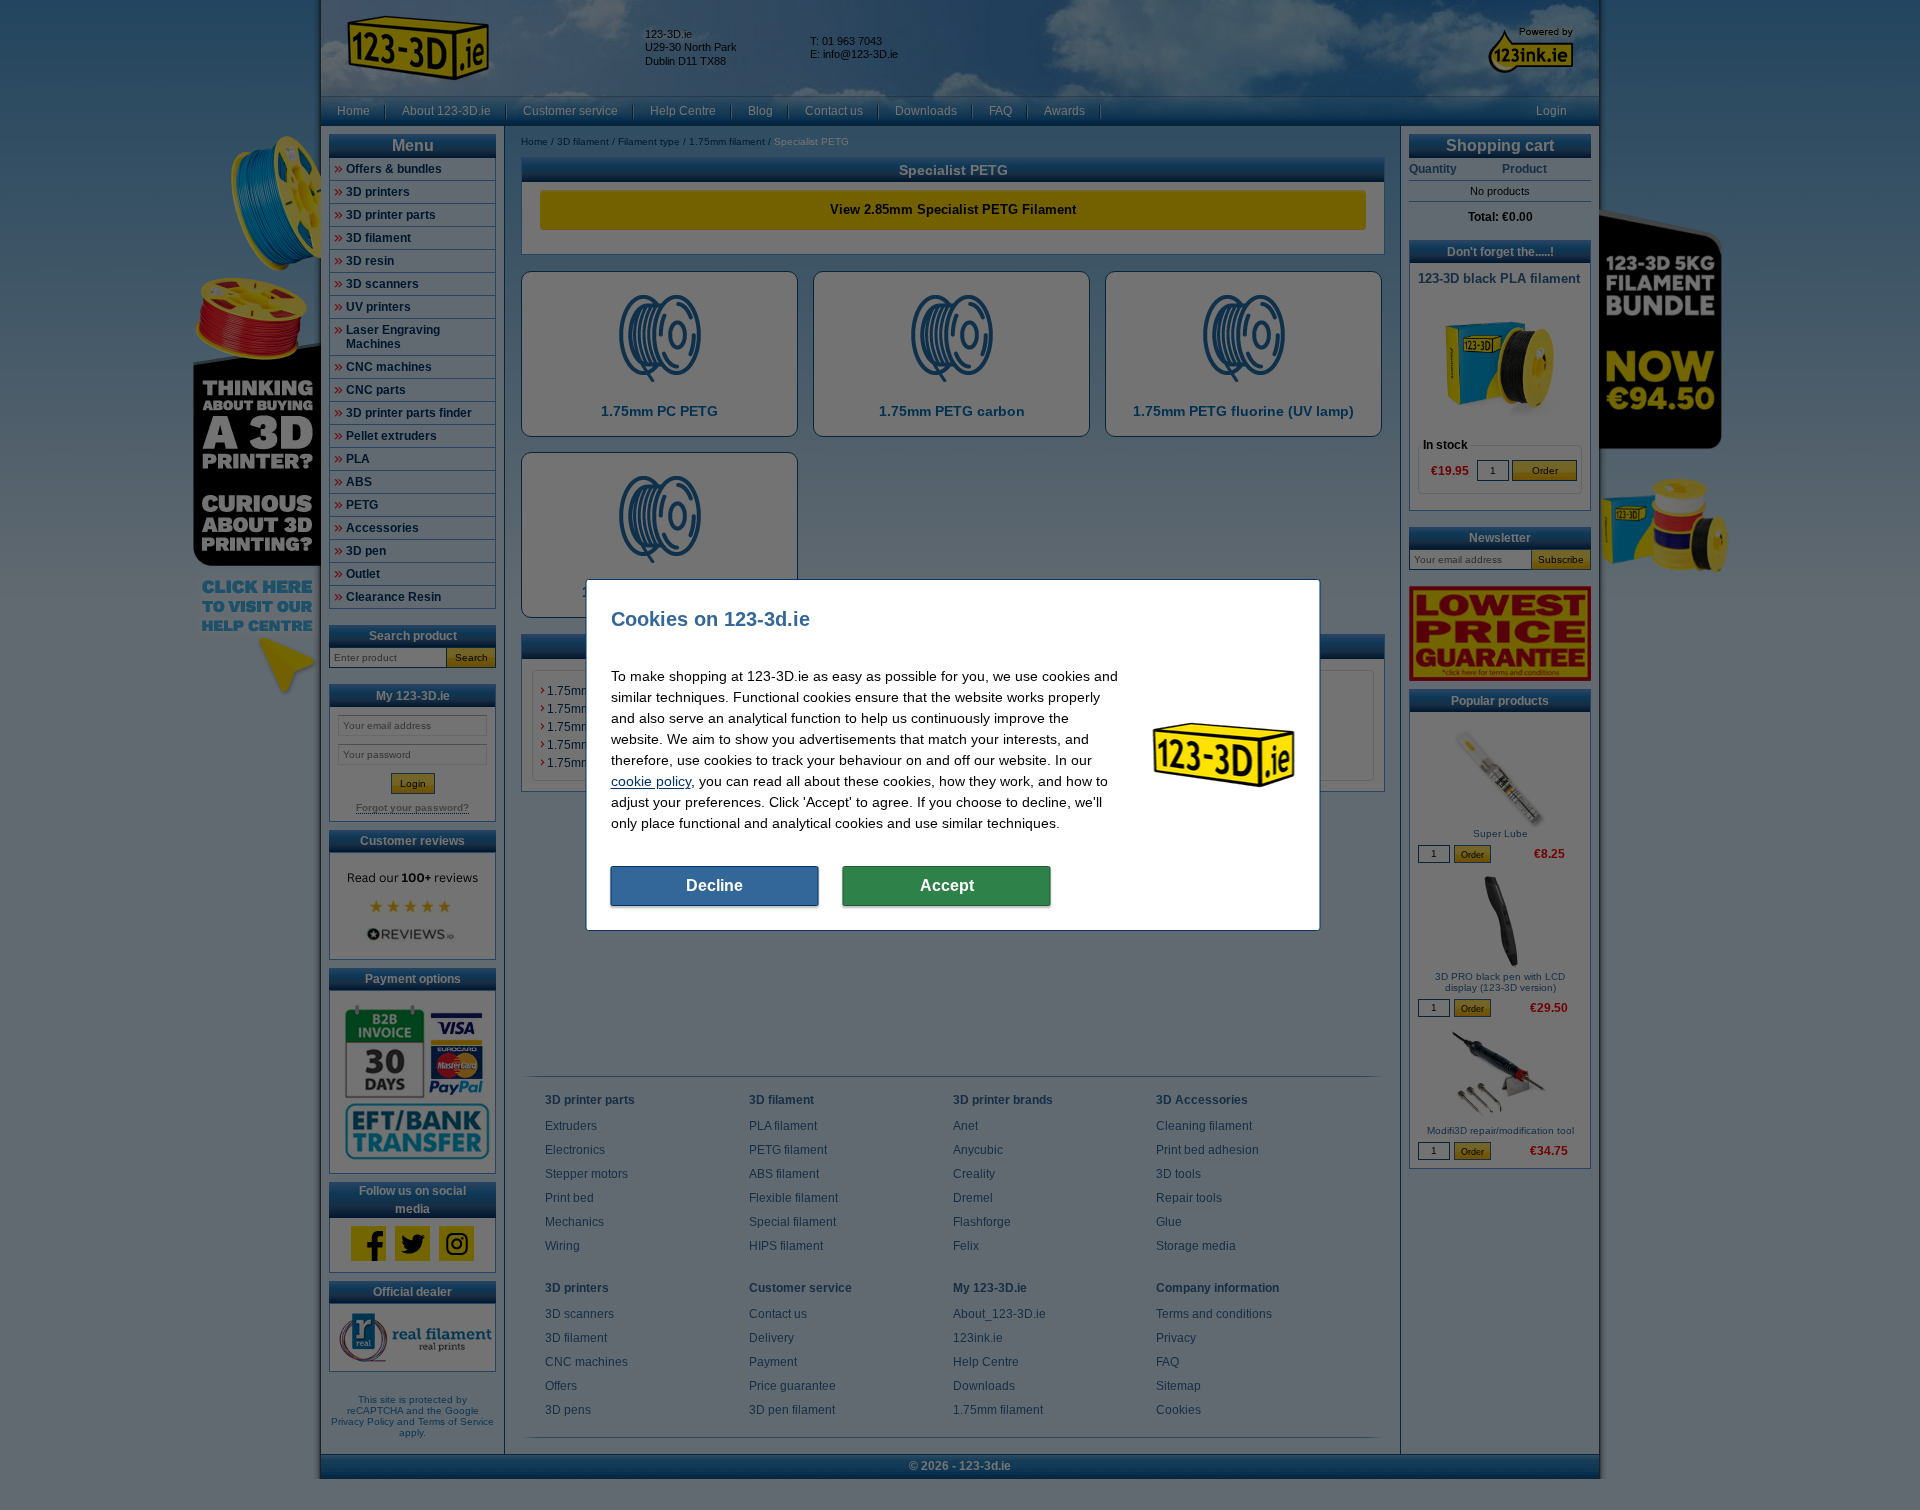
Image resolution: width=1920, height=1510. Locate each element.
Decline (714, 885)
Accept (947, 885)
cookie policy (651, 781)
